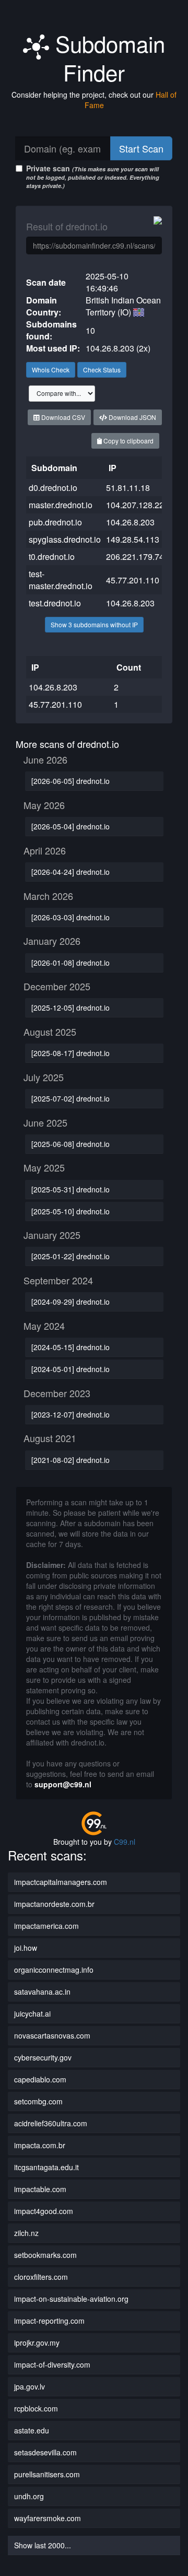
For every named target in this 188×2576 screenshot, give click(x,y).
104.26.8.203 (130, 522)
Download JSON (132, 417)
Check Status (102, 370)
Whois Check (51, 370)
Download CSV (62, 417)
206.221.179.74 (135, 557)
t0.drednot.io (52, 557)
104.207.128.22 (135, 505)
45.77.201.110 (133, 580)
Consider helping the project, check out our (94, 100)
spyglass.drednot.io (65, 539)
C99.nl (125, 1842)
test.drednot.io (55, 603)
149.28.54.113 (133, 539)
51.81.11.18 (128, 488)
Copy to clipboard (128, 441)
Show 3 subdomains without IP (94, 624)
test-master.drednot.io (61, 580)
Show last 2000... (43, 2545)
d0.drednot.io (53, 488)
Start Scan (141, 148)
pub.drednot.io (55, 522)
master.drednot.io (61, 505)
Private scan (93, 176)
